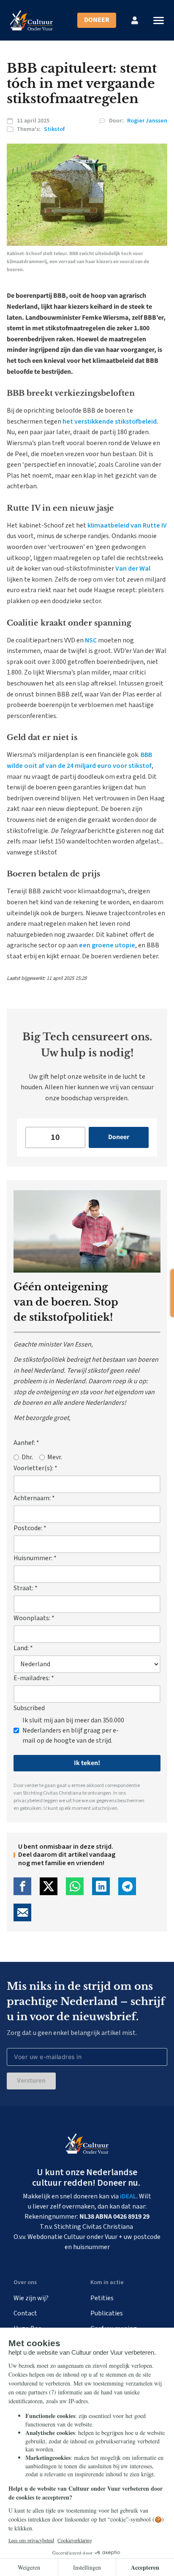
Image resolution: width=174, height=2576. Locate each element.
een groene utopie (107, 945)
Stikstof (54, 129)
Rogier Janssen (147, 121)
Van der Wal (133, 569)
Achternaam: (34, 1498)
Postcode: (30, 1528)
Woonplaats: (34, 1618)
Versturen (31, 2081)
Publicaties (107, 2313)
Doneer (97, 20)
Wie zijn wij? (31, 2298)
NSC (91, 640)
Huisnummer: (35, 1558)
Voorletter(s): (35, 1468)
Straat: (26, 1588)
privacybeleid (28, 1801)
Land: (23, 1648)
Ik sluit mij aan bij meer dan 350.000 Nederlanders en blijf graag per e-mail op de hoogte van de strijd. (73, 1730)
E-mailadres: (34, 1678)
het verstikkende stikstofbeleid (110, 422)
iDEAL (128, 2196)
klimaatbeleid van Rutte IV (127, 525)
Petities (102, 2298)
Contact (25, 2313)
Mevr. (55, 1457)
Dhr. (27, 1457)
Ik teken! (87, 1763)
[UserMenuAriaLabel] (135, 20)
